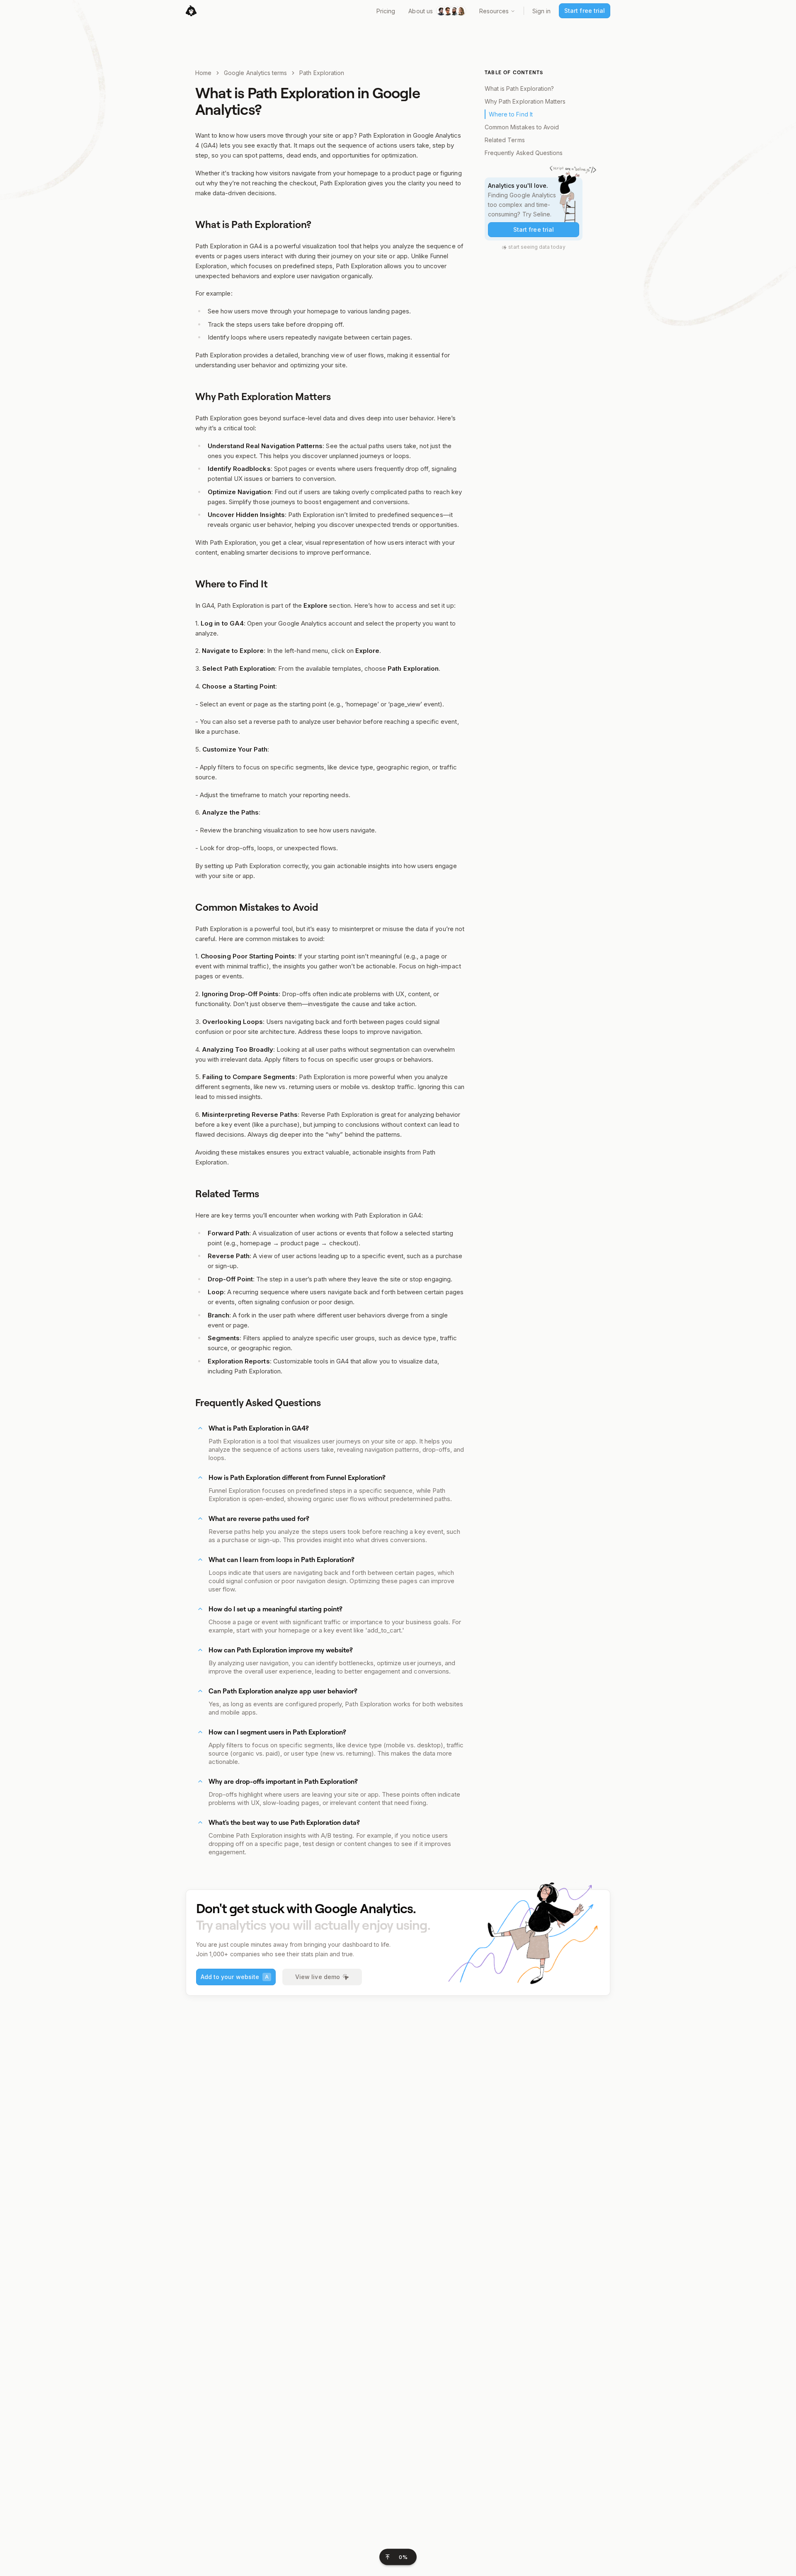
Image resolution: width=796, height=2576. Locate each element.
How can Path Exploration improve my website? (281, 1650)
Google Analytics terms (255, 73)
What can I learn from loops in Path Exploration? (282, 1560)
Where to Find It (511, 114)
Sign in (541, 11)
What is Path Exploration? (519, 89)
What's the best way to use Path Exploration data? (284, 1822)
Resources (494, 11)
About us (420, 11)
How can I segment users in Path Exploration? (277, 1732)
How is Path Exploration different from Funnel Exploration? (297, 1477)
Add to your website (235, 1977)
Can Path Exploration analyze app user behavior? (283, 1691)
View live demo (318, 1977)
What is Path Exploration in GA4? (259, 1428)
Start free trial (585, 11)
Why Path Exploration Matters (525, 101)
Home (203, 73)
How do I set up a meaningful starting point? (275, 1609)
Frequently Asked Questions (524, 153)
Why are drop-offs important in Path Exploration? (283, 1781)
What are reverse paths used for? (259, 1518)
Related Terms (505, 140)
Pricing (386, 11)
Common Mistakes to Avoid (522, 127)
